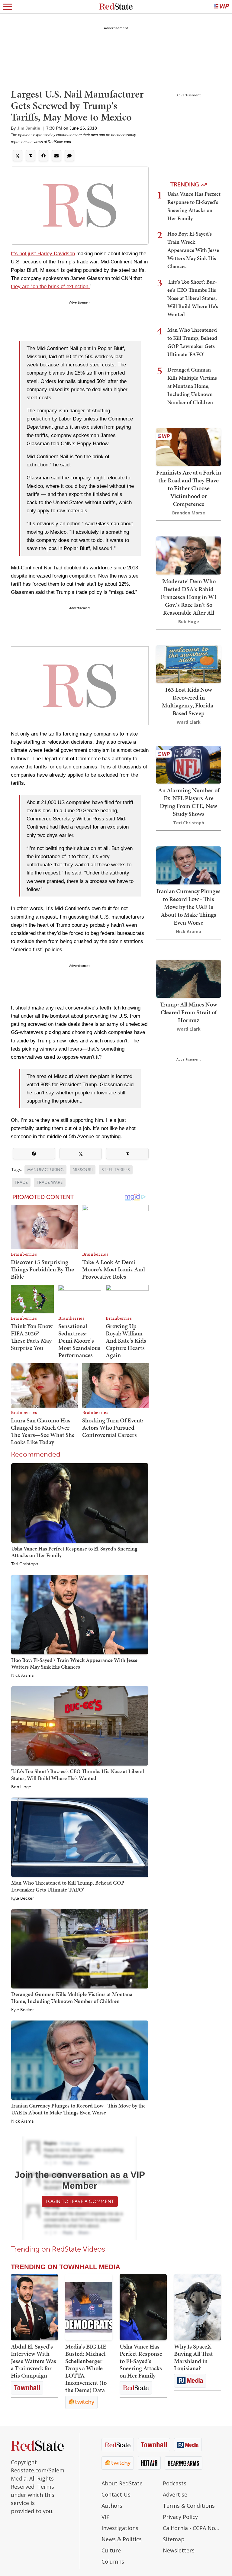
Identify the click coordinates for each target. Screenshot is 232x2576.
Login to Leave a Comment (80, 2201)
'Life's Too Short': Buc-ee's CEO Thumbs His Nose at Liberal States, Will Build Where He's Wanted (78, 1774)
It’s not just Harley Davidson (43, 254)
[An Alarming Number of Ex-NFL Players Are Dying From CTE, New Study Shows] (188, 764)
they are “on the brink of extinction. (50, 287)
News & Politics (122, 2539)
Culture (111, 2550)
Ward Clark (189, 722)
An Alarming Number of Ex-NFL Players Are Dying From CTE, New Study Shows (189, 802)
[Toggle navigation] (8, 7)
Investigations (120, 2528)
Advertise (175, 2494)
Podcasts (175, 2483)
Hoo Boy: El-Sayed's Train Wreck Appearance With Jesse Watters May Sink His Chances (74, 1663)
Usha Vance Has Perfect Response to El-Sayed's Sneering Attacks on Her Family (74, 1552)
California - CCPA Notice (192, 2528)
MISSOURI (83, 1170)
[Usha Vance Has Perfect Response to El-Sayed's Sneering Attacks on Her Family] (80, 1503)
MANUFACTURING (45, 1170)
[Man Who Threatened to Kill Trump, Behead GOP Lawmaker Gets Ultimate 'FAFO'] (80, 1837)
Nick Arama (22, 1676)
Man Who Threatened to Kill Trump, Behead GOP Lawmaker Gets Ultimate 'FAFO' (68, 1886)
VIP (106, 2517)
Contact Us (116, 2494)
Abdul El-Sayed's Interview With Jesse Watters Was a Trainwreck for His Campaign (34, 2361)
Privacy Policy (180, 2517)
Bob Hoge (21, 1787)
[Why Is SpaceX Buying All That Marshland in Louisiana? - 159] (198, 2307)
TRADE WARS (50, 1182)
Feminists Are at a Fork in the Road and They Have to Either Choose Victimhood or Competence (189, 488)
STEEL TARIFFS (116, 1170)
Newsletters (179, 2550)
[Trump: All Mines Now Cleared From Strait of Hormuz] (188, 978)
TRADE (21, 1182)
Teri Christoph (25, 1564)
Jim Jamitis (29, 128)
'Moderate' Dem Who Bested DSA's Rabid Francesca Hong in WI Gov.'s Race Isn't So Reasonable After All (188, 597)
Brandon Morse (189, 513)
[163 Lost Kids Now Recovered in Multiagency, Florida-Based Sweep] (188, 663)
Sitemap (174, 2539)
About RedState (122, 2483)
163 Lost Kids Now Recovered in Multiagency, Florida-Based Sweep (189, 701)
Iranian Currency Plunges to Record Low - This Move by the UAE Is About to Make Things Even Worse (78, 2109)
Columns (113, 2562)
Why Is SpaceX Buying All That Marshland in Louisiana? (193, 2357)
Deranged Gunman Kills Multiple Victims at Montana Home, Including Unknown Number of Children (72, 1997)
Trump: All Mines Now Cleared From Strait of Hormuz (188, 1012)
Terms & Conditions (189, 2506)
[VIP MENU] (221, 7)
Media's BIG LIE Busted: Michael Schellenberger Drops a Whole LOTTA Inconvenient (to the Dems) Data (86, 2368)
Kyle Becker (23, 1898)
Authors (112, 2506)
